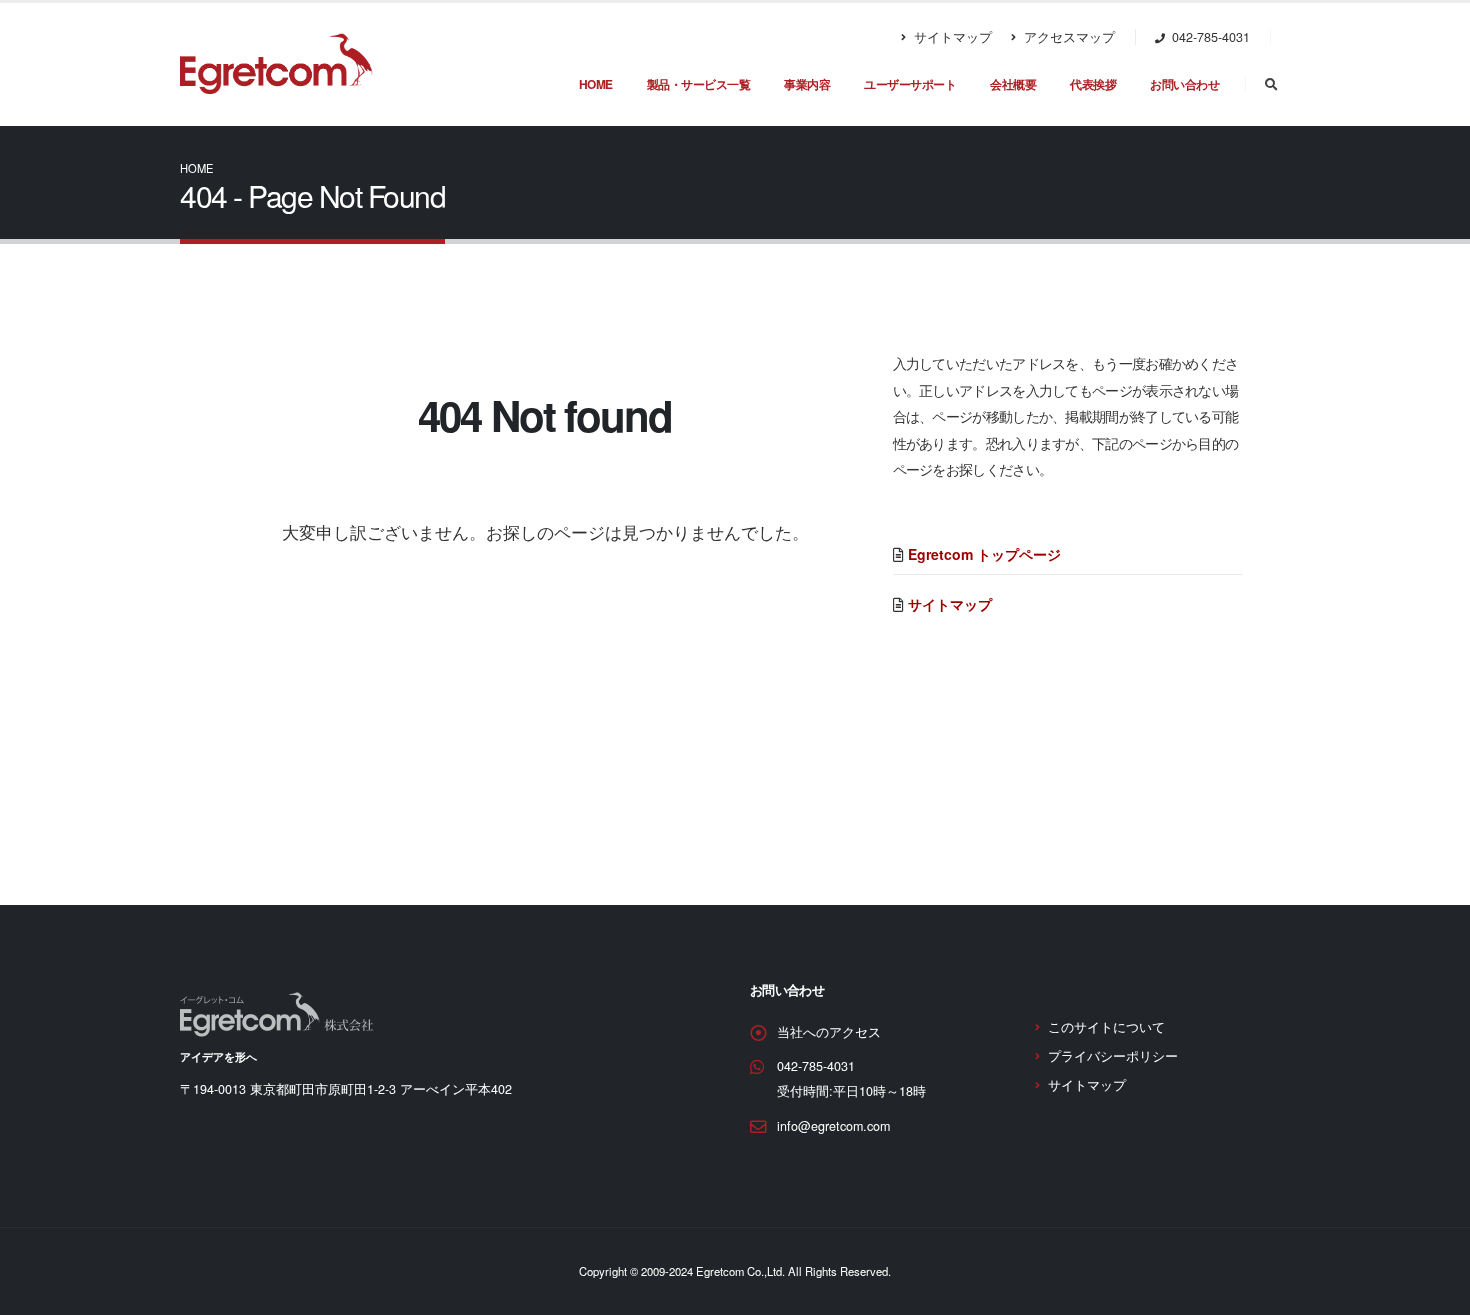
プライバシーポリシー (1113, 1056)
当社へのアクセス (829, 1032)
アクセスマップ (1067, 37)
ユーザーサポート (910, 84)
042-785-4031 (816, 1066)
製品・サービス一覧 (699, 84)
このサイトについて (1106, 1027)
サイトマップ (951, 37)
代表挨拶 (1093, 84)
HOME (596, 84)
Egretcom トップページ (984, 554)
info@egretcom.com (833, 1126)
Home (196, 168)
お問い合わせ (1184, 84)
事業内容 (807, 84)
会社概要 (1013, 84)
